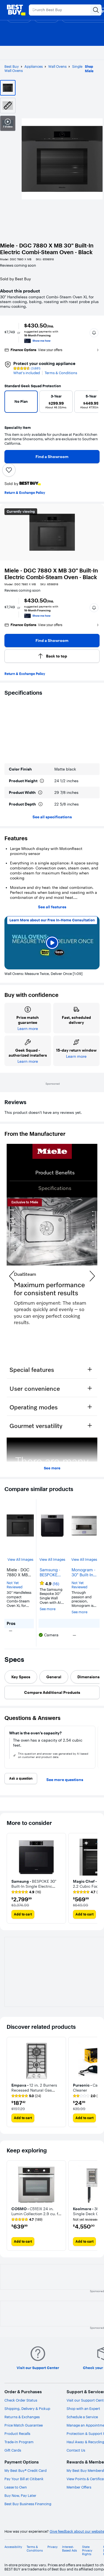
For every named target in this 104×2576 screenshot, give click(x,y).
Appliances (34, 66)
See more (52, 1468)
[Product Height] (42, 781)
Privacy (53, 2547)
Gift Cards (13, 2450)
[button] (94, 333)
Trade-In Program (19, 2442)
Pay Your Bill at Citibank (24, 2479)
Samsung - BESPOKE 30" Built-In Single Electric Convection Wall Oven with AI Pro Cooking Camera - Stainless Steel (51, 1572)
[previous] (11, 403)
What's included (27, 373)
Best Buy (12, 66)
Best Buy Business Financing (28, 2504)
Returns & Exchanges (22, 2417)
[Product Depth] (40, 804)
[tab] (21, 1677)
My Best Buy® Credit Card (26, 2470)
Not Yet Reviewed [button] (15, 1585)
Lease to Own (16, 2487)
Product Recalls (17, 2434)
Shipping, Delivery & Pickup (27, 2409)
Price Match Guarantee (24, 2425)
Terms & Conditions (61, 373)
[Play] (52, 943)
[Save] (9, 470)
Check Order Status (21, 2400)
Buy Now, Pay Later (20, 2495)
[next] (92, 403)
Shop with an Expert (83, 2409)
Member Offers (79, 2487)
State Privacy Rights (87, 2551)
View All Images (20, 1560)
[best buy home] (16, 10)
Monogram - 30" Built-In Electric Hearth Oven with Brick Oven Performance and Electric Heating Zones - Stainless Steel (84, 1572)
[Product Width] (40, 792)
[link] (26, 1892)
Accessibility (13, 2547)
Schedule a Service (82, 2417)
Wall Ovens (57, 66)
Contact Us (76, 2450)
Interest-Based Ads (69, 2549)
